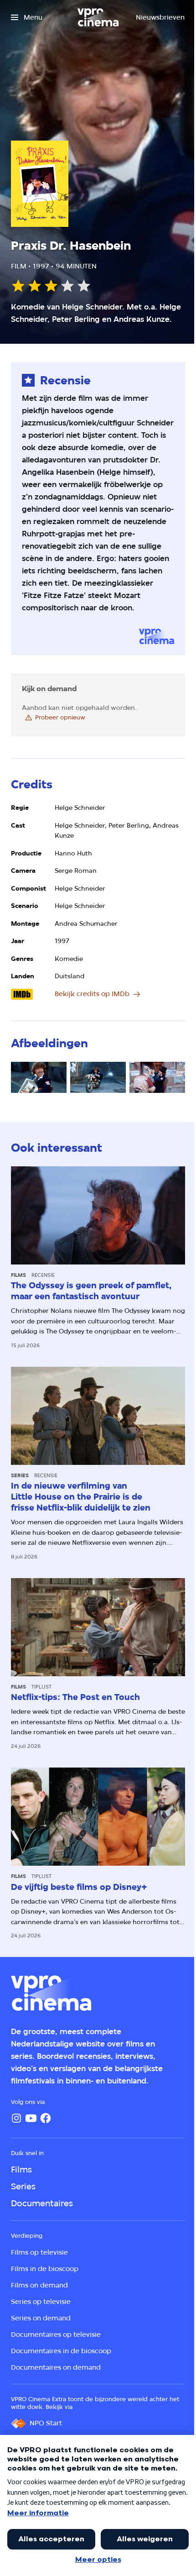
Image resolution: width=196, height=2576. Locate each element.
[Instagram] (16, 2118)
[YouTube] (31, 2118)
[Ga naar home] (98, 17)
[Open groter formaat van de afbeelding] (39, 1078)
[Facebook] (46, 2118)
